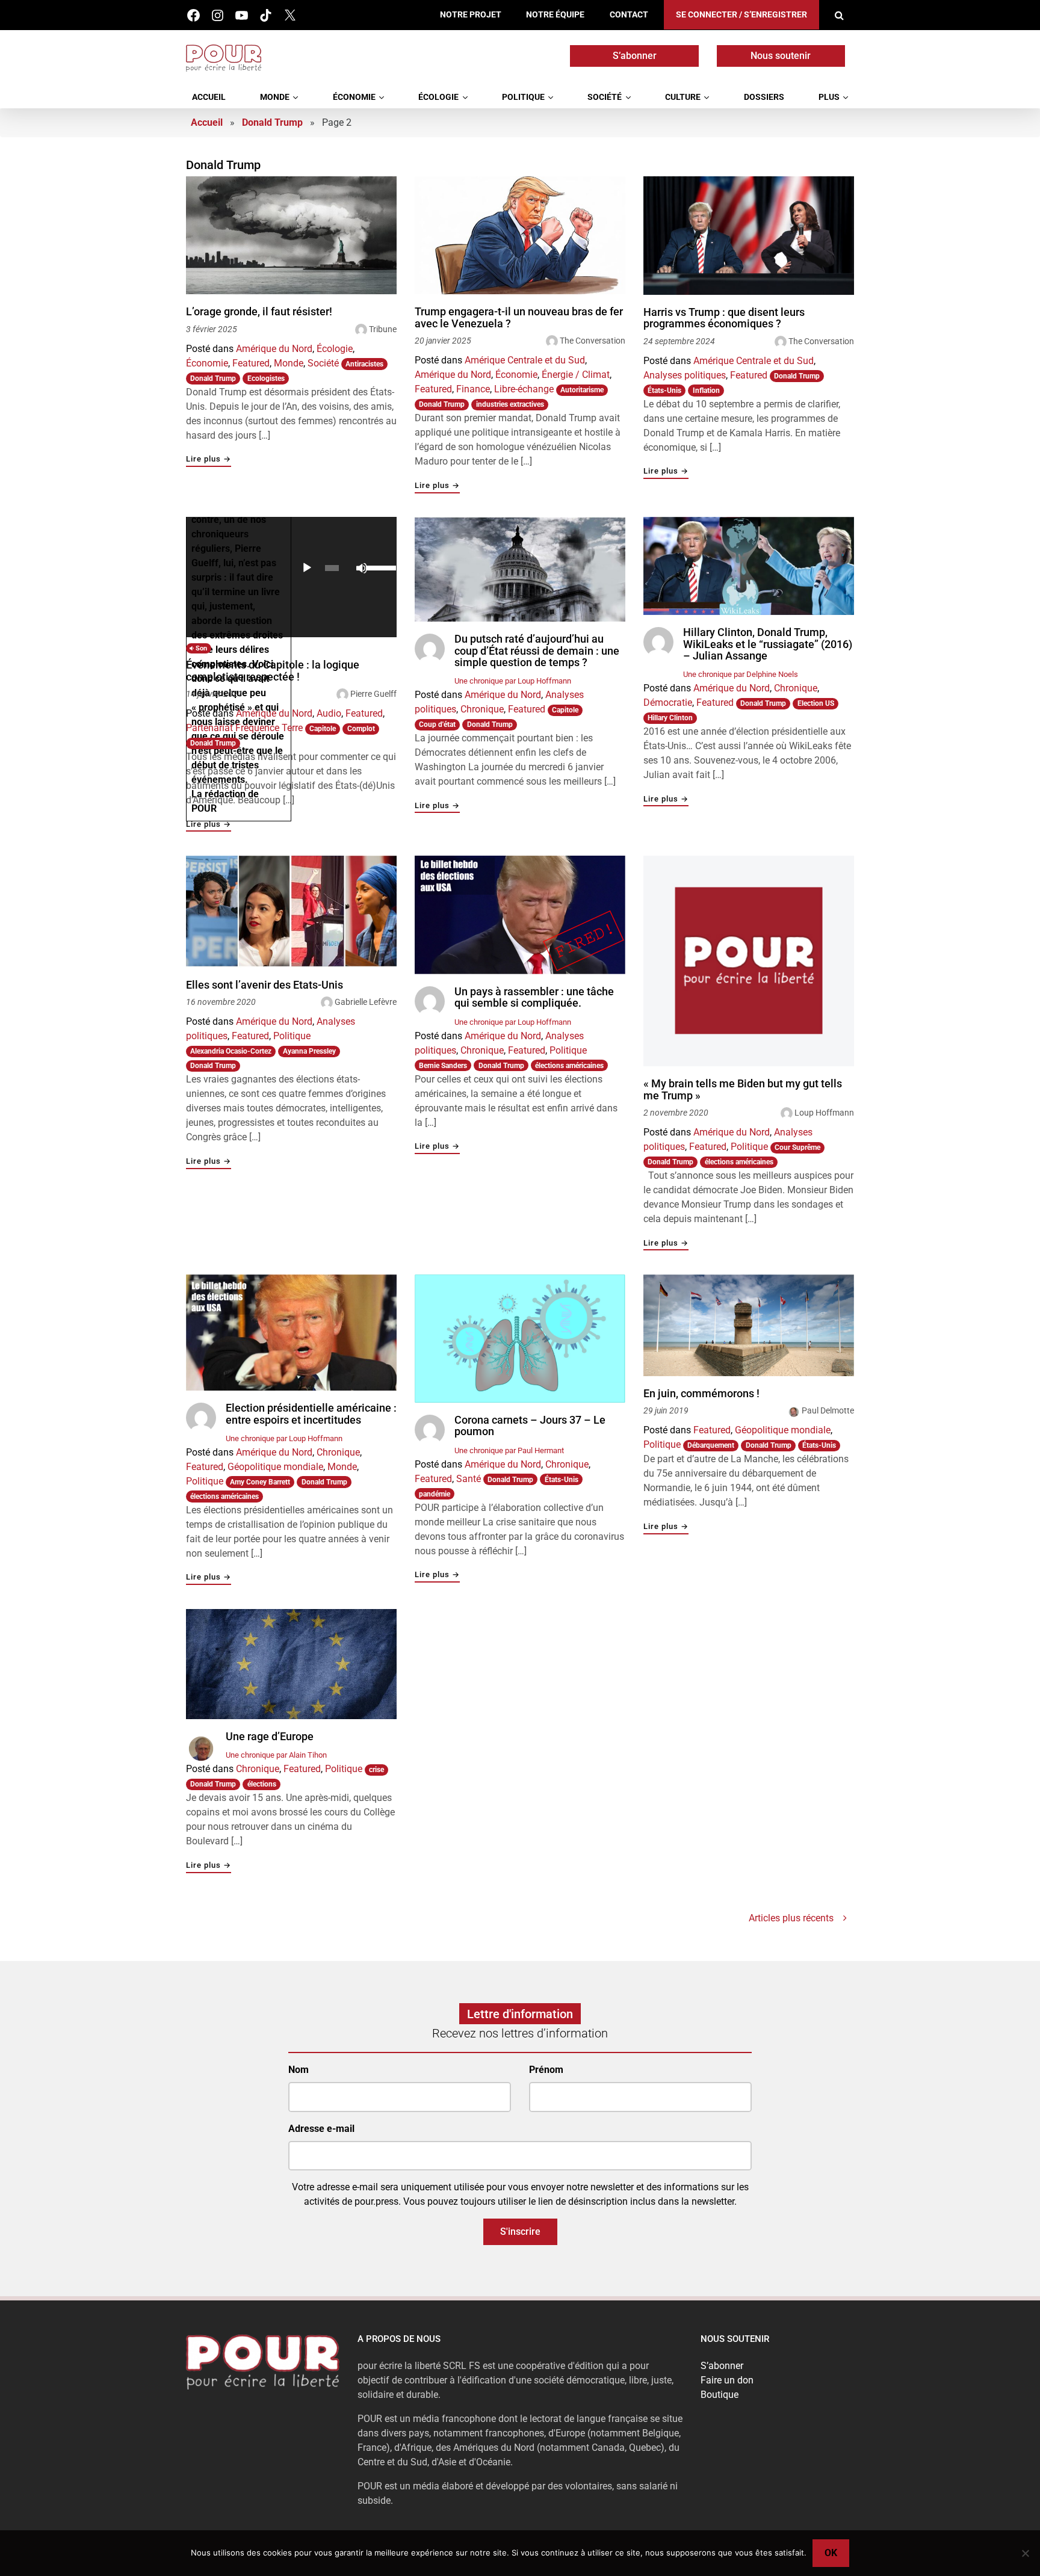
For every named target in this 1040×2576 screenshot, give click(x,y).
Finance (473, 389)
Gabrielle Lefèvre (366, 1002)
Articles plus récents (791, 1918)
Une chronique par (513, 681)
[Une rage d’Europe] (291, 1664)
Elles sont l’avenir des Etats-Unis (265, 985)
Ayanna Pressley (309, 1051)
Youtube (242, 15)
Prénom (546, 2070)
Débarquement (711, 1445)
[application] (344, 568)
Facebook (193, 15)
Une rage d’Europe (270, 1737)
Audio (329, 713)
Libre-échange (524, 389)
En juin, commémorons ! (701, 1394)
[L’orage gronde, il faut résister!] (291, 236)
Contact (629, 15)
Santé (469, 1479)
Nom (299, 2070)
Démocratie (668, 703)
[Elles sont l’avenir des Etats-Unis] (291, 912)
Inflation (706, 391)
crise (376, 1770)
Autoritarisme (582, 390)
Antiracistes (364, 364)
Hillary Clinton (670, 718)
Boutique (720, 2395)
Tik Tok (266, 15)
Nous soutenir (781, 56)
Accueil (209, 97)
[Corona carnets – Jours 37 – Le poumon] (520, 1339)
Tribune (383, 329)
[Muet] (362, 568)
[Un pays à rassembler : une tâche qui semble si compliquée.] (520, 915)
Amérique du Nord (274, 349)
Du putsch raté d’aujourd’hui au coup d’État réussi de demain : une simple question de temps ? (537, 651)
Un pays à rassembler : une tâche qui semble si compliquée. (534, 997)
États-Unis (664, 391)
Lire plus (209, 459)
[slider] (378, 567)
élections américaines (569, 1066)
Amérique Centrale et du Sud (525, 360)
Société (605, 97)
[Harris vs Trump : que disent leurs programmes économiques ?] (749, 236)
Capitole (323, 729)
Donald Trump (272, 122)
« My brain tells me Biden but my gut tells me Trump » (743, 1089)
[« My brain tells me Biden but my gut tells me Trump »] (749, 961)
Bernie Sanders (443, 1066)
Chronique (482, 709)
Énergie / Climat (576, 375)
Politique (523, 97)
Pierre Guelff (373, 694)
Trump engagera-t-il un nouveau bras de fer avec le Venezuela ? (519, 317)
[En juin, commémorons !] (749, 1325)
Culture (683, 97)
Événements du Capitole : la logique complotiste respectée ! (273, 671)
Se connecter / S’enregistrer (741, 15)
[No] (1025, 2553)
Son (200, 648)
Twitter (290, 15)
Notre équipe (555, 15)
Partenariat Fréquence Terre (244, 728)
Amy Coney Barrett (260, 1482)
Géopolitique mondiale (275, 1467)
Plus (829, 97)
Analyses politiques (685, 375)
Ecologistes (266, 378)
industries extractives (510, 404)
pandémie (435, 1494)
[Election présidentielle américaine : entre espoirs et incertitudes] (291, 1333)
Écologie (438, 97)
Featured (251, 363)
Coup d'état (437, 724)
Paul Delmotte (828, 1410)
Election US (816, 703)
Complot (361, 729)
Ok (831, 2553)
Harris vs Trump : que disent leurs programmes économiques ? (724, 318)
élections (262, 1784)
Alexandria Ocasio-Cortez (231, 1051)
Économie (354, 97)
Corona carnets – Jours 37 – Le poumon (530, 1426)
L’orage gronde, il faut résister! (259, 312)
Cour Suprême (797, 1147)
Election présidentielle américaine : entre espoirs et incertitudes (311, 1414)
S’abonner (635, 56)
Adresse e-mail (321, 2129)
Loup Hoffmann (824, 1113)
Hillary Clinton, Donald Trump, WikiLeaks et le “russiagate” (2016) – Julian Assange (768, 644)
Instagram (218, 15)
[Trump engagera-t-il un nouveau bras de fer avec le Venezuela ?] (520, 236)
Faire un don (727, 2380)
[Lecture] (307, 568)
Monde (275, 97)
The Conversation (593, 341)
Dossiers (764, 97)
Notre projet (471, 15)
